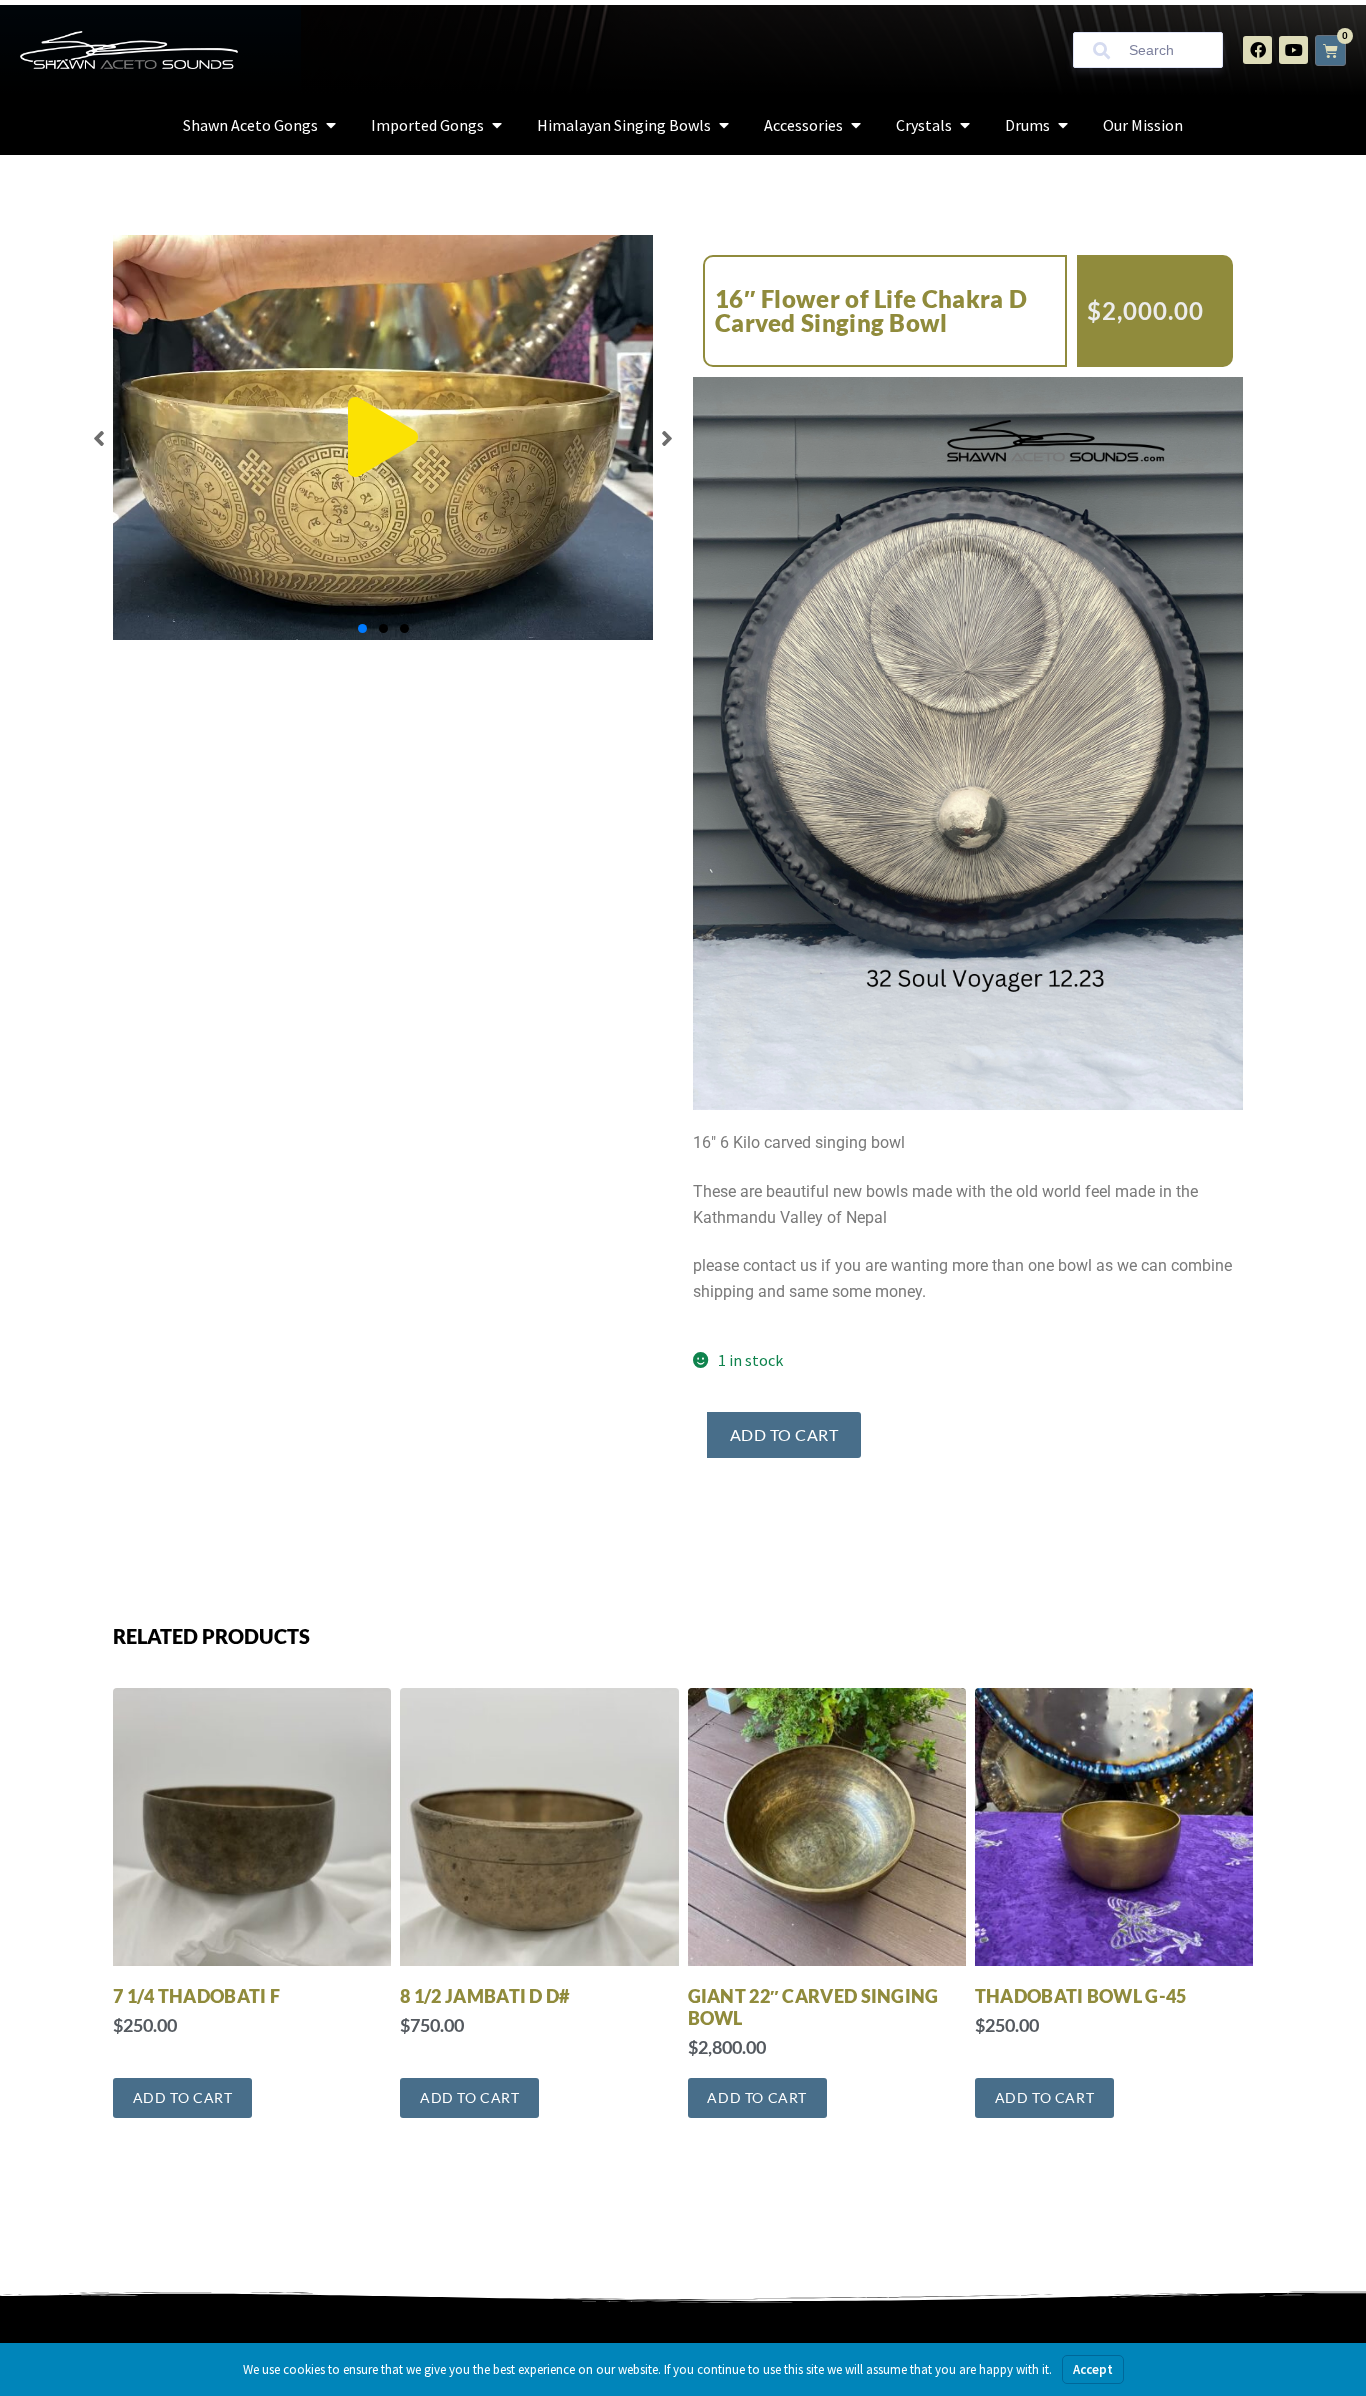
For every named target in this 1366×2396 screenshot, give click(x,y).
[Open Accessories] (856, 125)
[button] (383, 438)
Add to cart (784, 1434)
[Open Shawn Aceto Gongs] (331, 125)
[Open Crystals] (965, 125)
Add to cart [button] (183, 2097)
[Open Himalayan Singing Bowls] (724, 125)
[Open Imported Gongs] (497, 125)
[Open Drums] (1063, 125)
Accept (1093, 2369)
